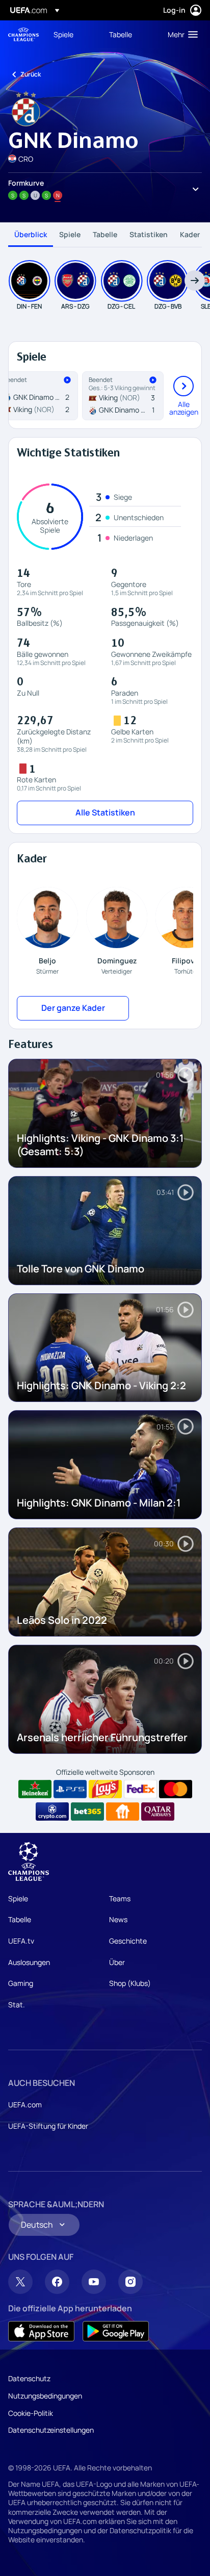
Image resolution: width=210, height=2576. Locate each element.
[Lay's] (105, 1789)
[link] (63, 34)
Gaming (21, 1983)
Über (117, 1962)
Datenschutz (29, 2378)
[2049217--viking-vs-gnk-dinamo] (123, 396)
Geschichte (128, 1941)
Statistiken (149, 234)
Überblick (31, 234)
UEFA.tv (21, 1941)
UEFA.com (25, 2105)
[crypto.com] (52, 1812)
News (118, 1919)
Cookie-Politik (31, 2413)
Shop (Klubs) (130, 1983)
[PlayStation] (70, 1789)
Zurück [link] (31, 74)
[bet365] (87, 1812)
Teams (120, 1898)
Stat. (17, 2005)
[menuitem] (73, 34)
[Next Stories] (195, 280)
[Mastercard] (176, 1789)
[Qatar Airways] (158, 1812)
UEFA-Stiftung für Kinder (48, 2126)
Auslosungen (29, 1962)
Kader (190, 234)
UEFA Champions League (23, 34)
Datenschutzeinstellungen (51, 2430)
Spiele (70, 234)
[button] (180, 34)
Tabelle (105, 234)
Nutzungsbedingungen (45, 2396)
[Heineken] (35, 1789)
